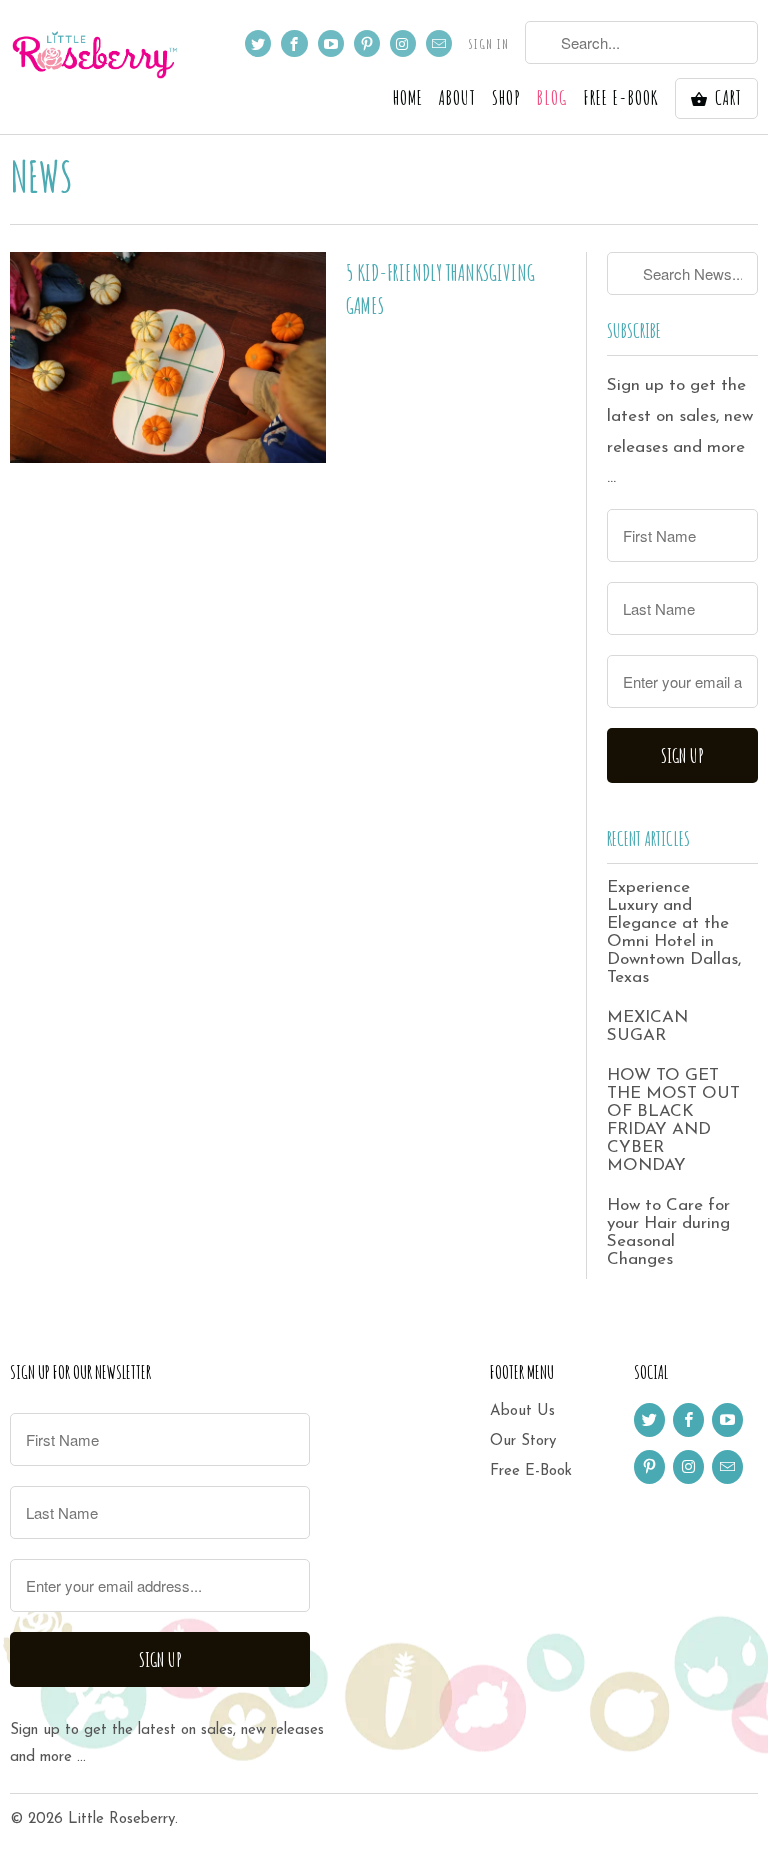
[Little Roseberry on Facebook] (294, 43)
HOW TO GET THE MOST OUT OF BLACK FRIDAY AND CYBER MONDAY (673, 1120)
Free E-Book (531, 1471)
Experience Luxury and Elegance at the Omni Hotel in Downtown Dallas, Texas (674, 932)
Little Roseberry (121, 1819)
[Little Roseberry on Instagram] (403, 43)
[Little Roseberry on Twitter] (258, 43)
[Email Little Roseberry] (439, 43)
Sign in (488, 43)
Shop (506, 99)
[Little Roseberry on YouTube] (331, 43)
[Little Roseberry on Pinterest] (367, 43)
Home (408, 99)
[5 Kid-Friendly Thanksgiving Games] (168, 357)
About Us (522, 1411)
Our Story (523, 1441)
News (41, 175)
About (457, 99)
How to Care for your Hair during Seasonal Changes (668, 1232)
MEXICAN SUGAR (647, 1026)
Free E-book (621, 99)
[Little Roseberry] (96, 55)
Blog (552, 99)
